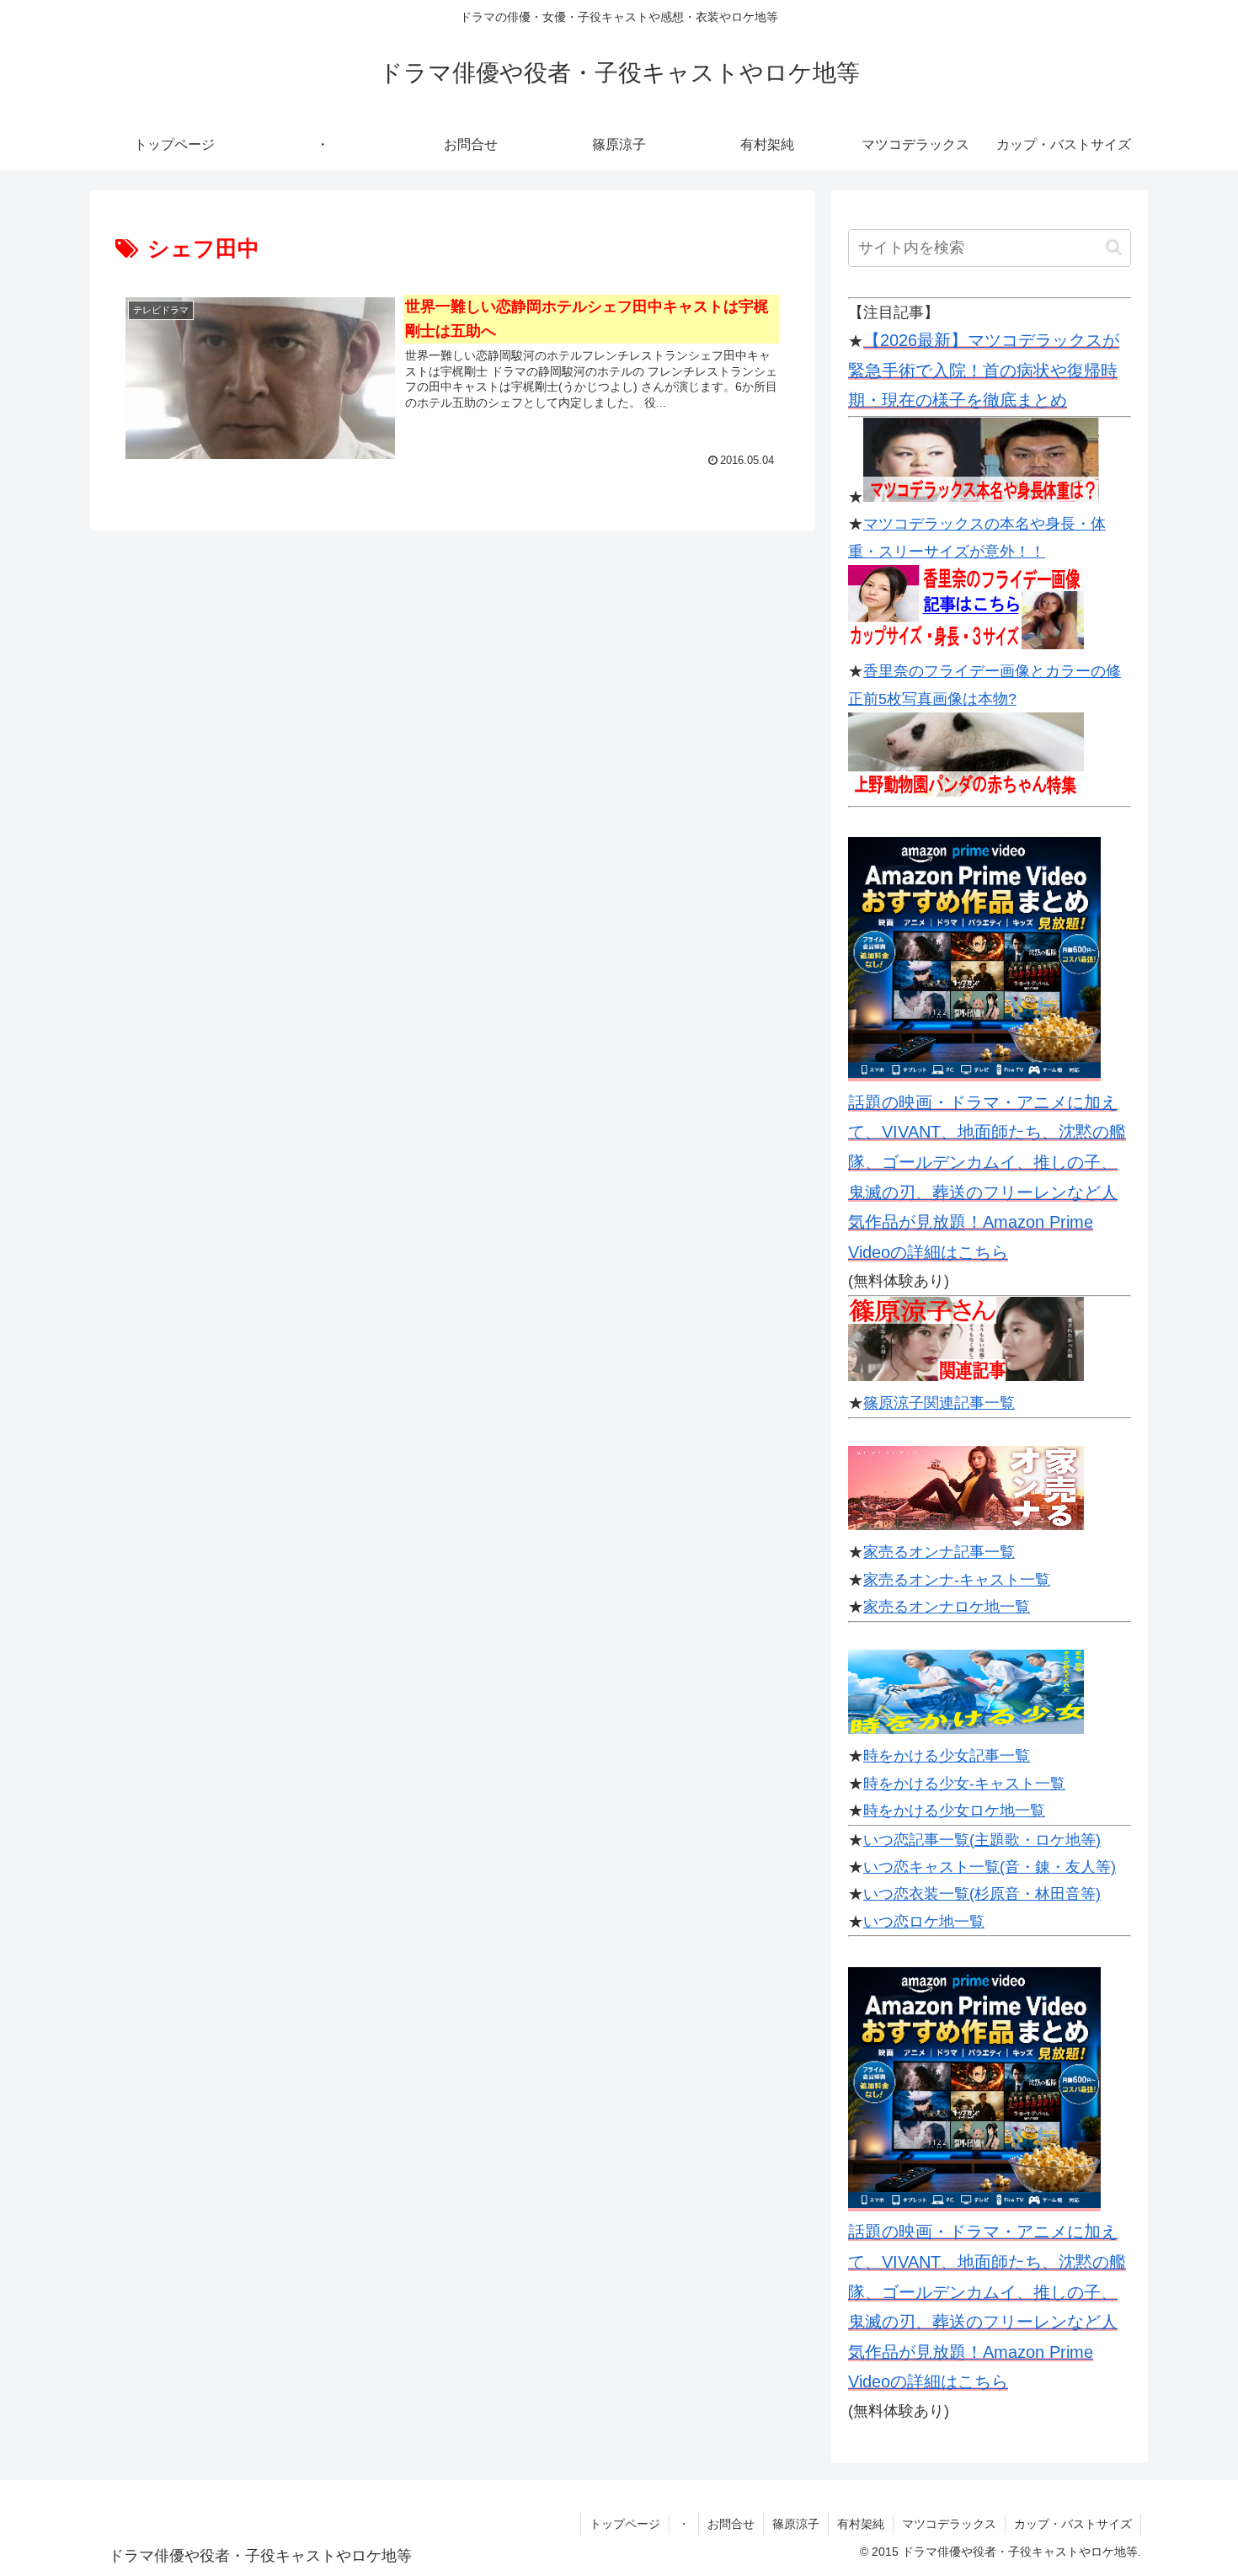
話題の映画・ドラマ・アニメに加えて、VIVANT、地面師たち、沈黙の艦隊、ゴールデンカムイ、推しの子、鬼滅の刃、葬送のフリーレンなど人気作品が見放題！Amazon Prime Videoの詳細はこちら (987, 1177)
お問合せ (731, 2524)
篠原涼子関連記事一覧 (939, 1403)
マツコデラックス (949, 2524)
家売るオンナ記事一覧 (939, 1552)
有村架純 (861, 2524)
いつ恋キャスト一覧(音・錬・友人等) (990, 1867)
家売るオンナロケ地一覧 (947, 1607)
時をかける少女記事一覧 (947, 1756)
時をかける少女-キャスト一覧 (964, 1784)
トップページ (625, 2524)
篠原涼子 (796, 2524)
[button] (1114, 247)
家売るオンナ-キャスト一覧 (957, 1580)
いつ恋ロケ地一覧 (924, 1922)
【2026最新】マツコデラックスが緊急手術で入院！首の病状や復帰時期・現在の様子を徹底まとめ (984, 370)
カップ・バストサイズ (1073, 2524)
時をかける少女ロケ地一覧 (954, 1811)
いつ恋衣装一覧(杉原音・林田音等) (982, 1894)
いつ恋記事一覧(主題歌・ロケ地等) (982, 1840)
